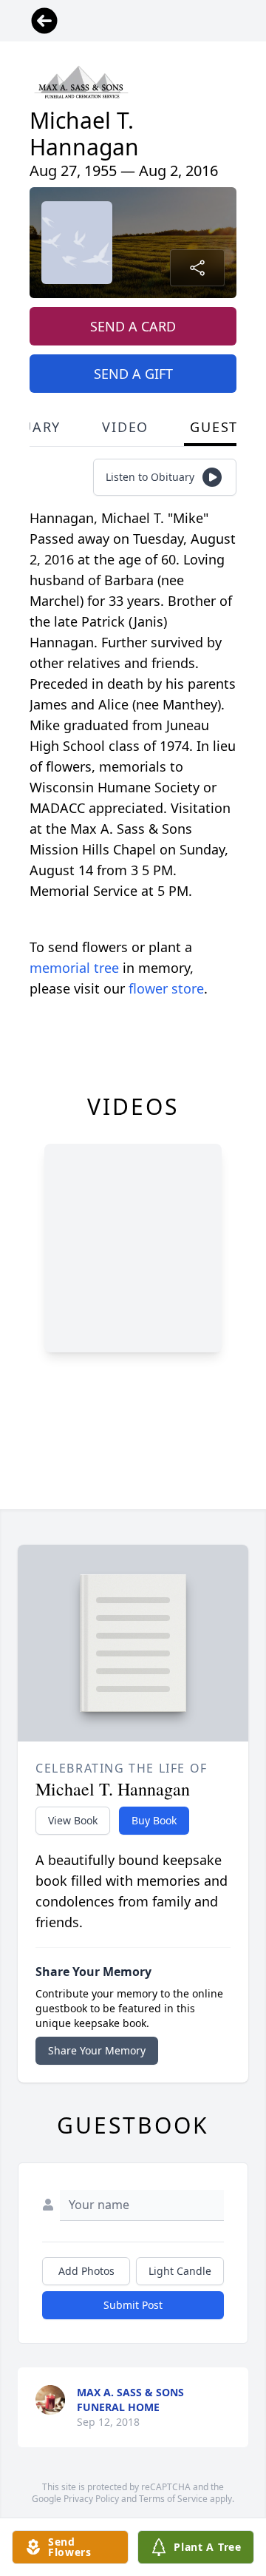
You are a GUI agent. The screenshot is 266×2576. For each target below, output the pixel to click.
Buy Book (154, 1820)
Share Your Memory (97, 2050)
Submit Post (133, 2305)
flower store (166, 988)
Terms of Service (173, 2499)
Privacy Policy (91, 2499)
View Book (73, 1820)
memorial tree (74, 968)
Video (125, 427)
